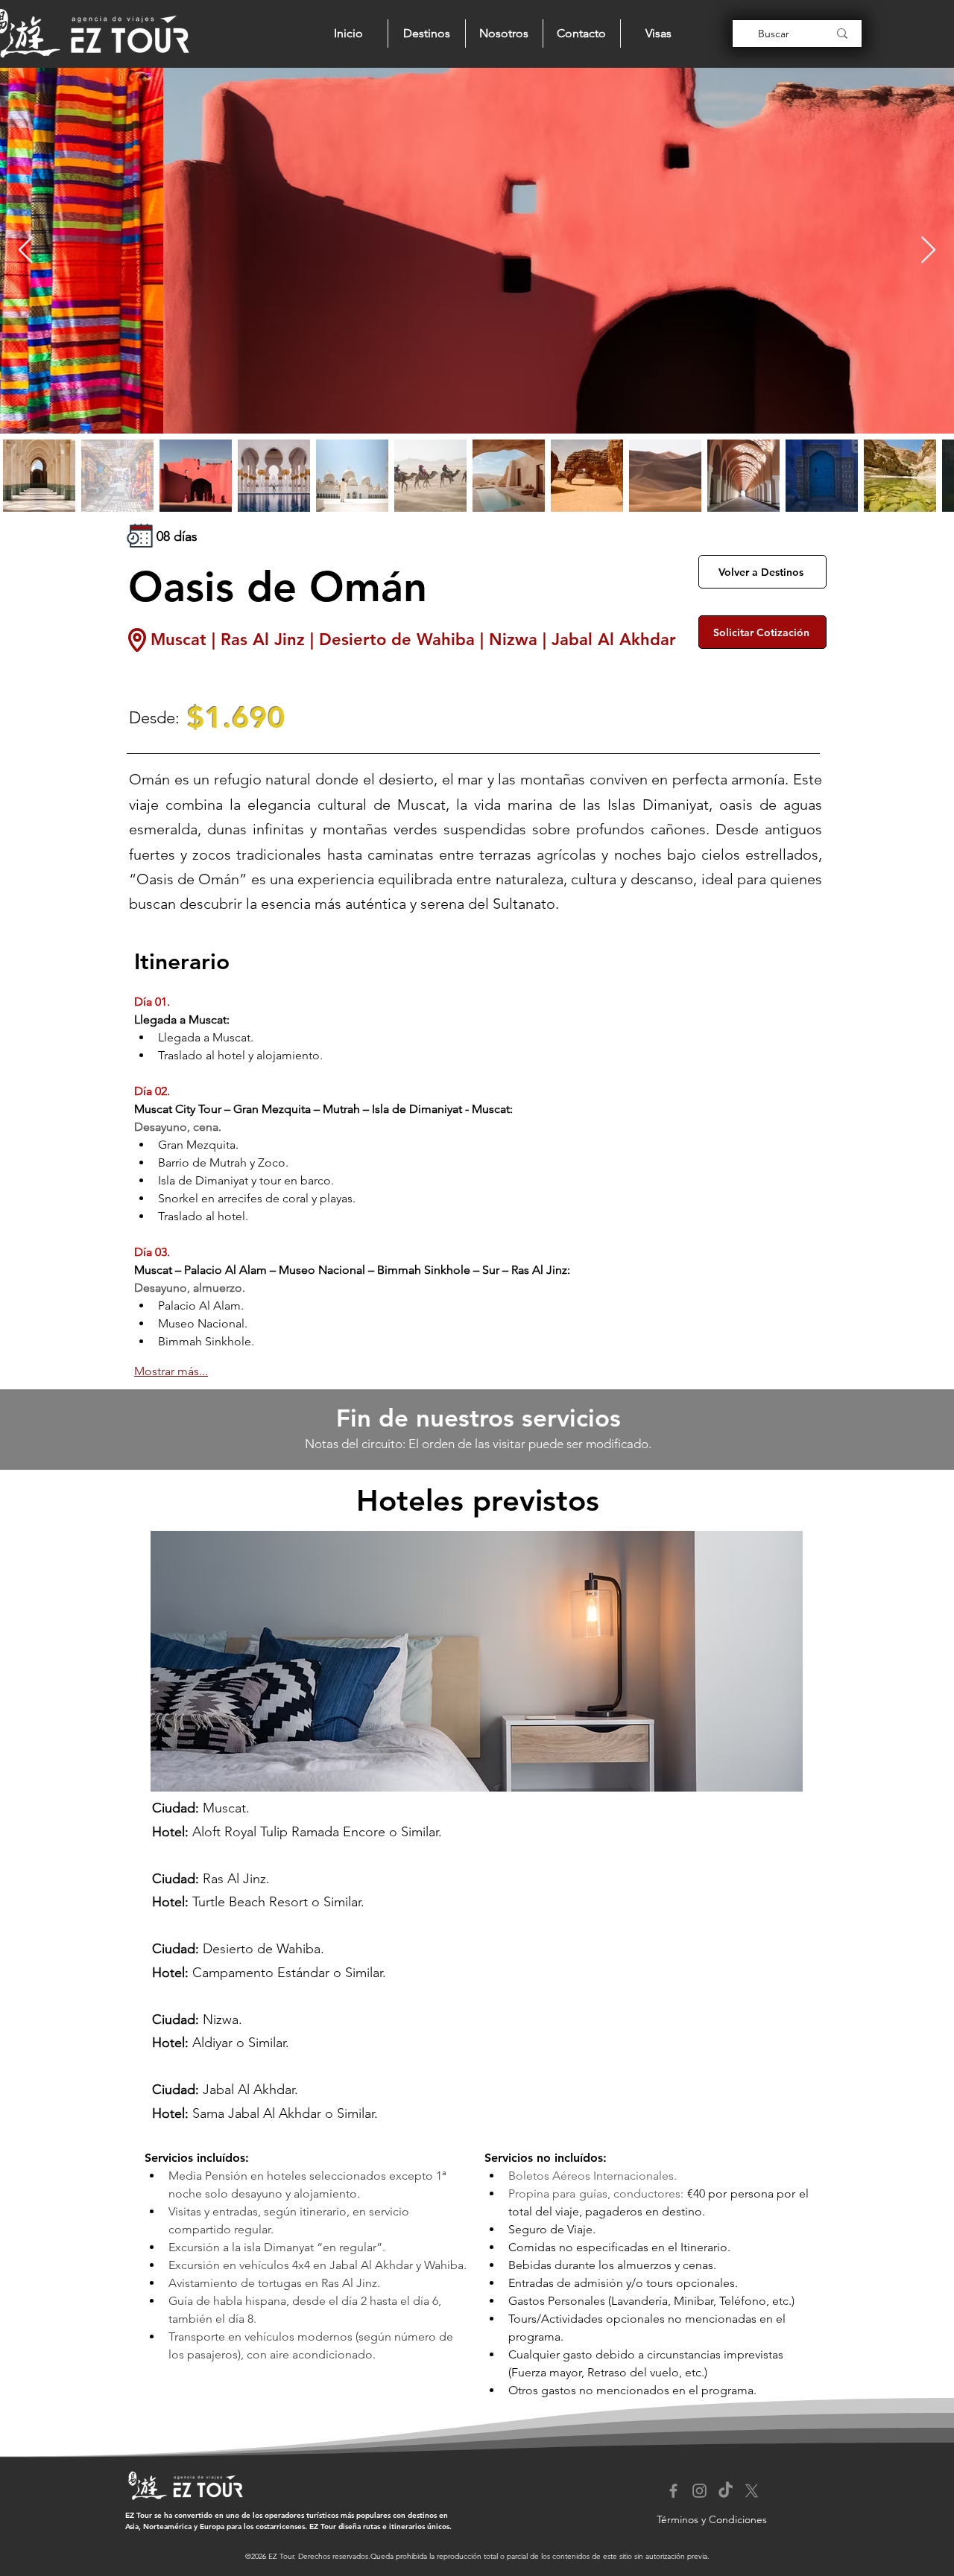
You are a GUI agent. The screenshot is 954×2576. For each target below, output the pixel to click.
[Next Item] (928, 251)
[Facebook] (673, 2491)
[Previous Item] (26, 251)
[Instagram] (699, 2491)
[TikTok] (726, 2491)
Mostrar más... (171, 1371)
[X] (752, 2491)
